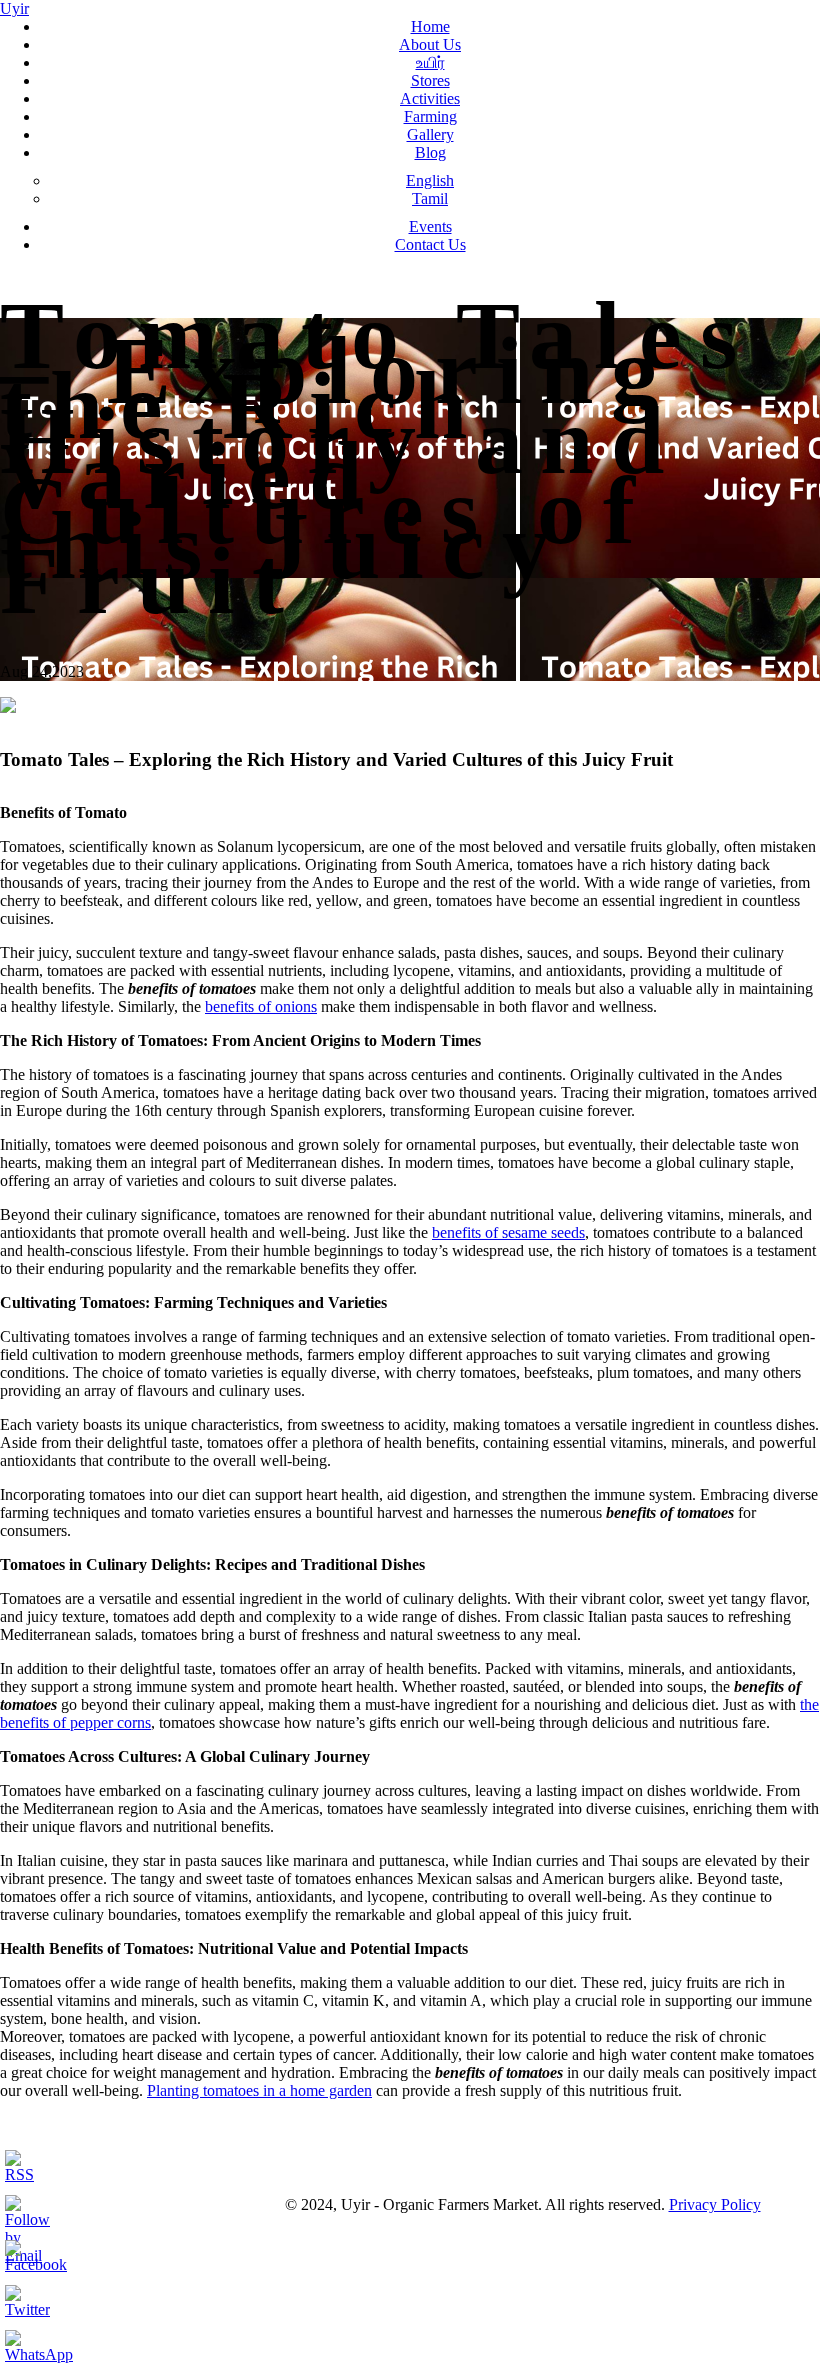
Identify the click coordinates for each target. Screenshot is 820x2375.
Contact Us (430, 244)
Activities (430, 98)
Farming (430, 116)
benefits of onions (261, 1006)
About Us (430, 44)
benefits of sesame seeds (508, 1232)
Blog (430, 152)
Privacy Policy (715, 2204)
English (430, 180)
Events (430, 226)
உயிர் (430, 62)
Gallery (430, 134)
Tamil (430, 198)
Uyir (14, 8)
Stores (430, 80)
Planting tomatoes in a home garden (259, 2090)
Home (430, 26)
